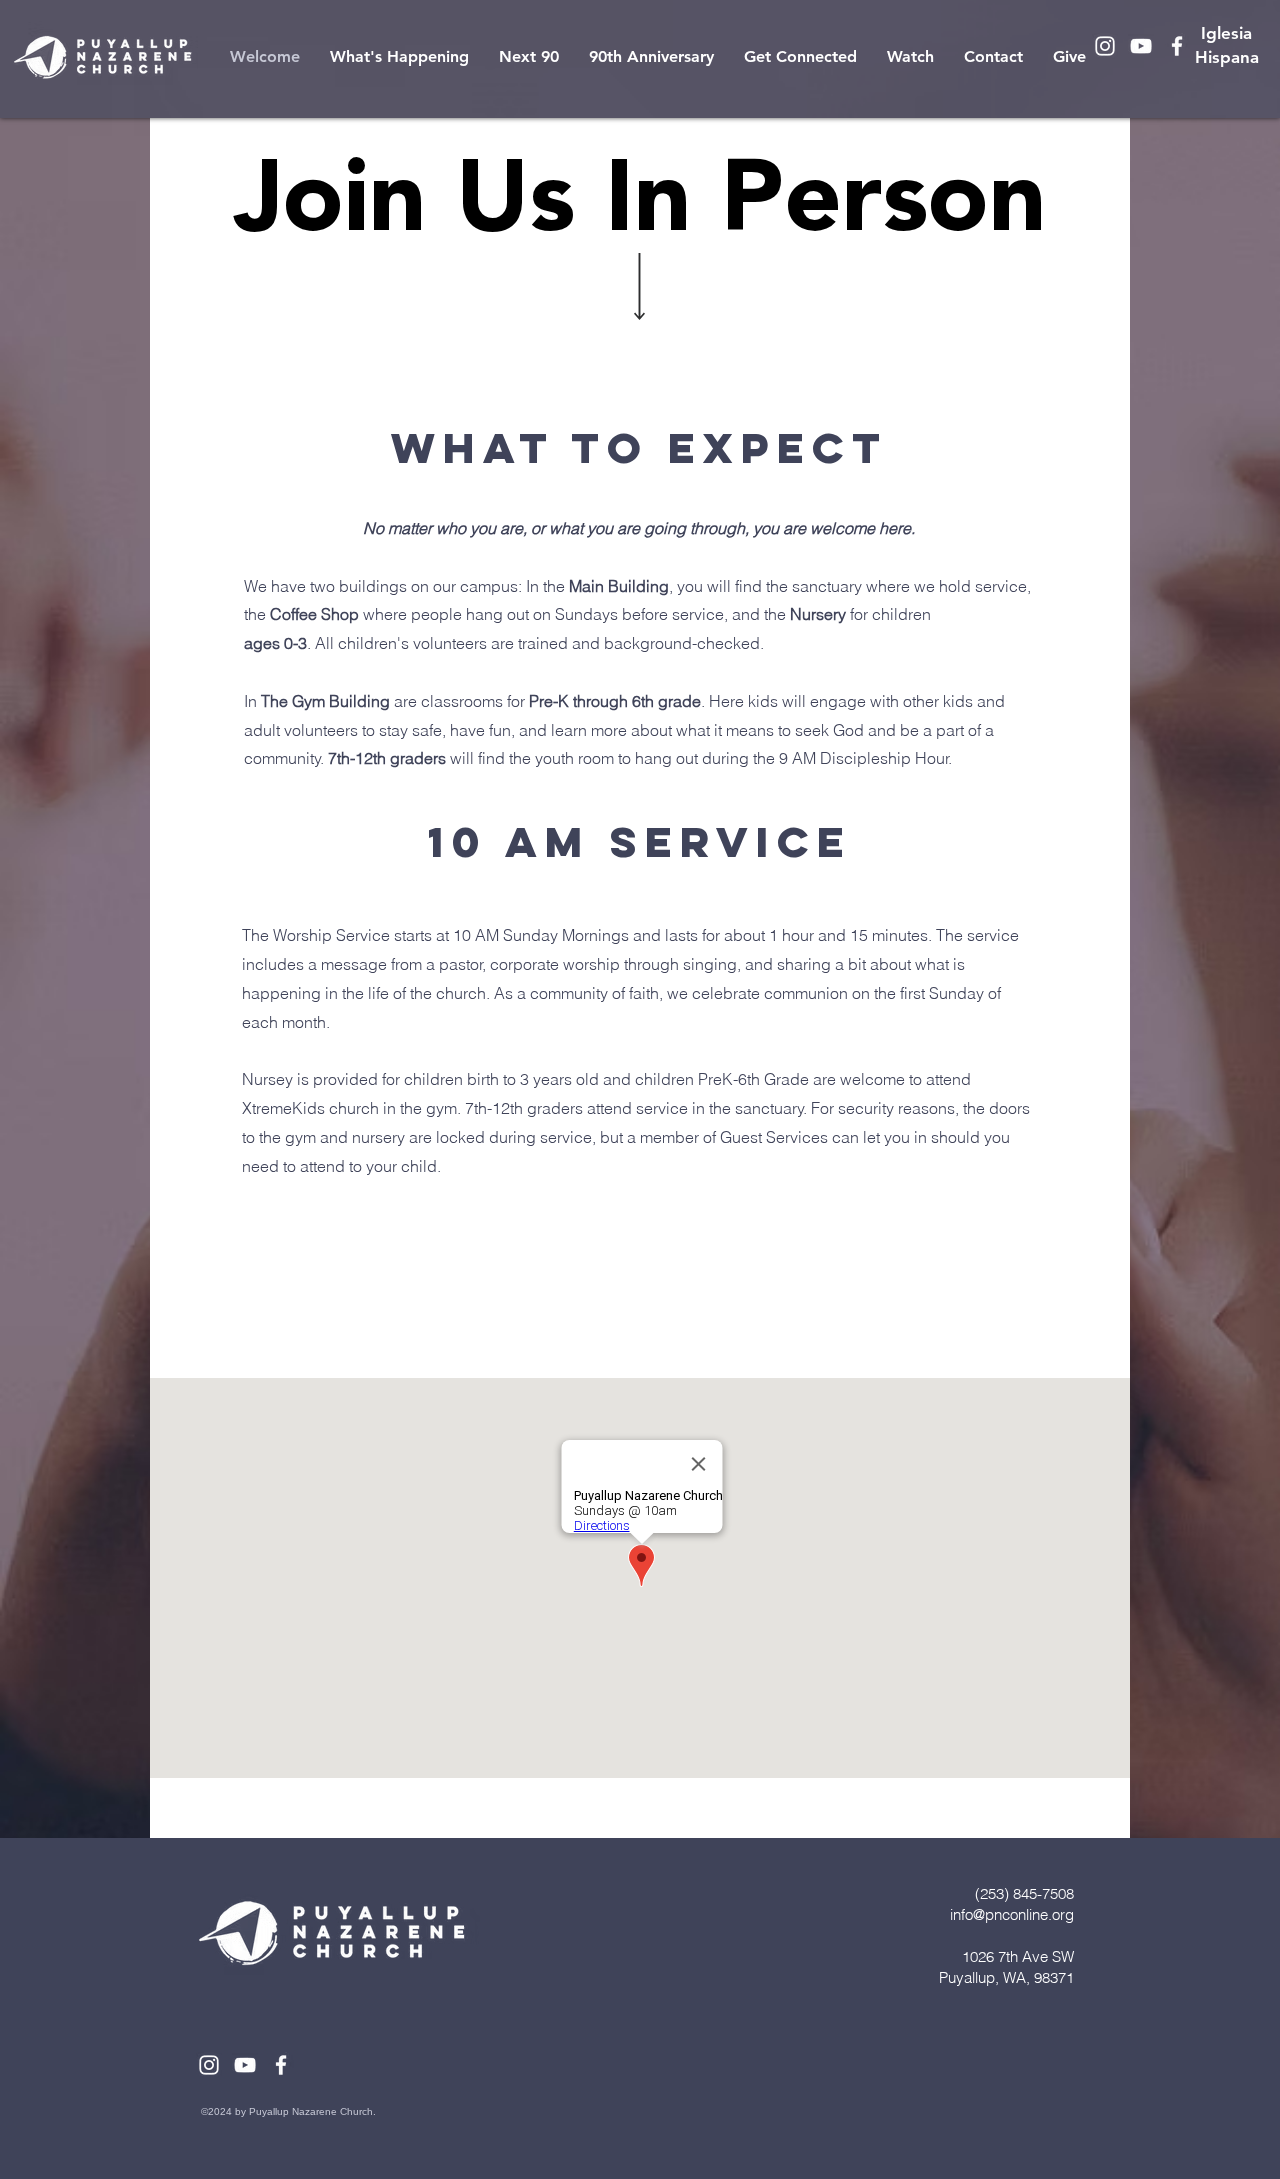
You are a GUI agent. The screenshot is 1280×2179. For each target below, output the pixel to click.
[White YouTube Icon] (1141, 46)
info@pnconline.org (1012, 1914)
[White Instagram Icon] (1105, 46)
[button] (399, 57)
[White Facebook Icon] (1177, 46)
